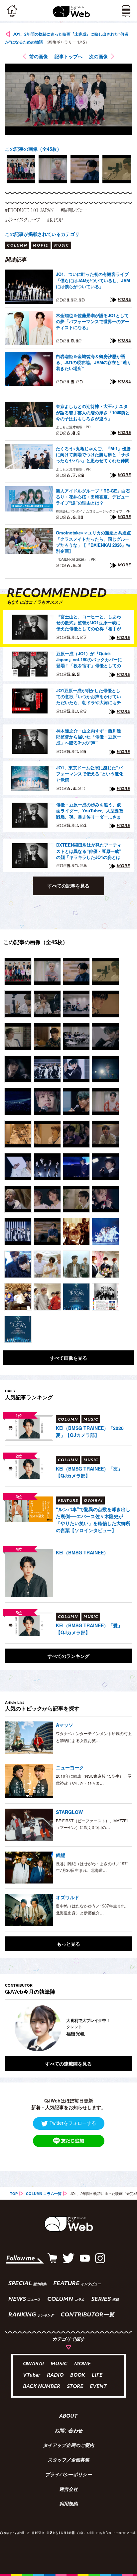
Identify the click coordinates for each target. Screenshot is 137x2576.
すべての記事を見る (68, 886)
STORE (75, 2387)
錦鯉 (61, 1855)
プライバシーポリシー (68, 2475)
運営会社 (68, 2490)
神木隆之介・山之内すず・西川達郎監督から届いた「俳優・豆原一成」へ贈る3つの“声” (89, 737)
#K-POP (55, 220)
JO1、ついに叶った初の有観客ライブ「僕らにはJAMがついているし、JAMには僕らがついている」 (93, 280)
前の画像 (39, 56)
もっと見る (68, 1944)
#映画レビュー (74, 210)
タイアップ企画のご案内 (68, 2446)
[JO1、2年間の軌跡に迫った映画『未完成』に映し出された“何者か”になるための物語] (18, 971)
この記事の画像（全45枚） (33, 149)
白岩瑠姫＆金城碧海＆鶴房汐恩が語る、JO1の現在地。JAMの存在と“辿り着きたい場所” (94, 362)
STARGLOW (69, 1812)
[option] (21, 169)
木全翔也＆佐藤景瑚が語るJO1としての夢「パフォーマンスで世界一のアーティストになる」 (93, 321)
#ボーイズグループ (23, 220)
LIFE (97, 2376)
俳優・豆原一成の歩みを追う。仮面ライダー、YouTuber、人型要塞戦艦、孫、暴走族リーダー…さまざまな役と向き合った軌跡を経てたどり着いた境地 (90, 811)
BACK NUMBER (42, 2387)
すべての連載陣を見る (68, 2064)
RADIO (55, 2376)
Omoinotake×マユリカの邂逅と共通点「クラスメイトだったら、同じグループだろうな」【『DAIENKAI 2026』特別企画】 (93, 542)
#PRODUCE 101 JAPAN (29, 210)
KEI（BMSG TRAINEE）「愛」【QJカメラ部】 (89, 1629)
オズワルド (68, 1897)
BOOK (78, 2376)
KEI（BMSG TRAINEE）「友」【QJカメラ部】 (89, 1472)
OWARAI (33, 2364)
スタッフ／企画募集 (68, 2461)
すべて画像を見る (68, 1358)
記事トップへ (68, 56)
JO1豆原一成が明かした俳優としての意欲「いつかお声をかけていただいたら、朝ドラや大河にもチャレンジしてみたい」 (89, 697)
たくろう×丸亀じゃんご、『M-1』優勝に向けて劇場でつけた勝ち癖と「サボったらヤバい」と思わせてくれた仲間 (93, 455)
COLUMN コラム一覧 (44, 2193)
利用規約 (68, 2504)
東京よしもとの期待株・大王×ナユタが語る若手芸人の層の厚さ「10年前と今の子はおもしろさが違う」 (93, 412)
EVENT (98, 2387)
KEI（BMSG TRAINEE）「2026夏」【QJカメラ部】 (90, 1431)
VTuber (32, 2376)
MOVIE (82, 2364)
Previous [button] (10, 2028)
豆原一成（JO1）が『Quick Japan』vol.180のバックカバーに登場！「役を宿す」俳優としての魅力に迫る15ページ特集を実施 (89, 660)
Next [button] (122, 2028)
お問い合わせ (68, 2431)
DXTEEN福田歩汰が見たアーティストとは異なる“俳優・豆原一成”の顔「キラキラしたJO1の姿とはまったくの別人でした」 (89, 851)
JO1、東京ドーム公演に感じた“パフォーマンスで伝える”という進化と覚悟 (90, 774)
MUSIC (59, 2364)
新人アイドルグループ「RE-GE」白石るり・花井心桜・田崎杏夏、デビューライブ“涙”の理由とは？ (93, 497)
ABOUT (68, 2417)
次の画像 (98, 56)
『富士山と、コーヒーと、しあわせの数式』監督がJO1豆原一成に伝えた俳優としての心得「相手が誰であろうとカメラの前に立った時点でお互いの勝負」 (89, 623)
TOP (14, 2193)
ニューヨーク (70, 1767)
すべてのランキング (68, 1656)
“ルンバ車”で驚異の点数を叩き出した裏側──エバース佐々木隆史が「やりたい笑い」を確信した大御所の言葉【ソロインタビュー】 (93, 1520)
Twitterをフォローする (73, 2123)
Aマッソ (65, 1725)
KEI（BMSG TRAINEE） (82, 1552)
